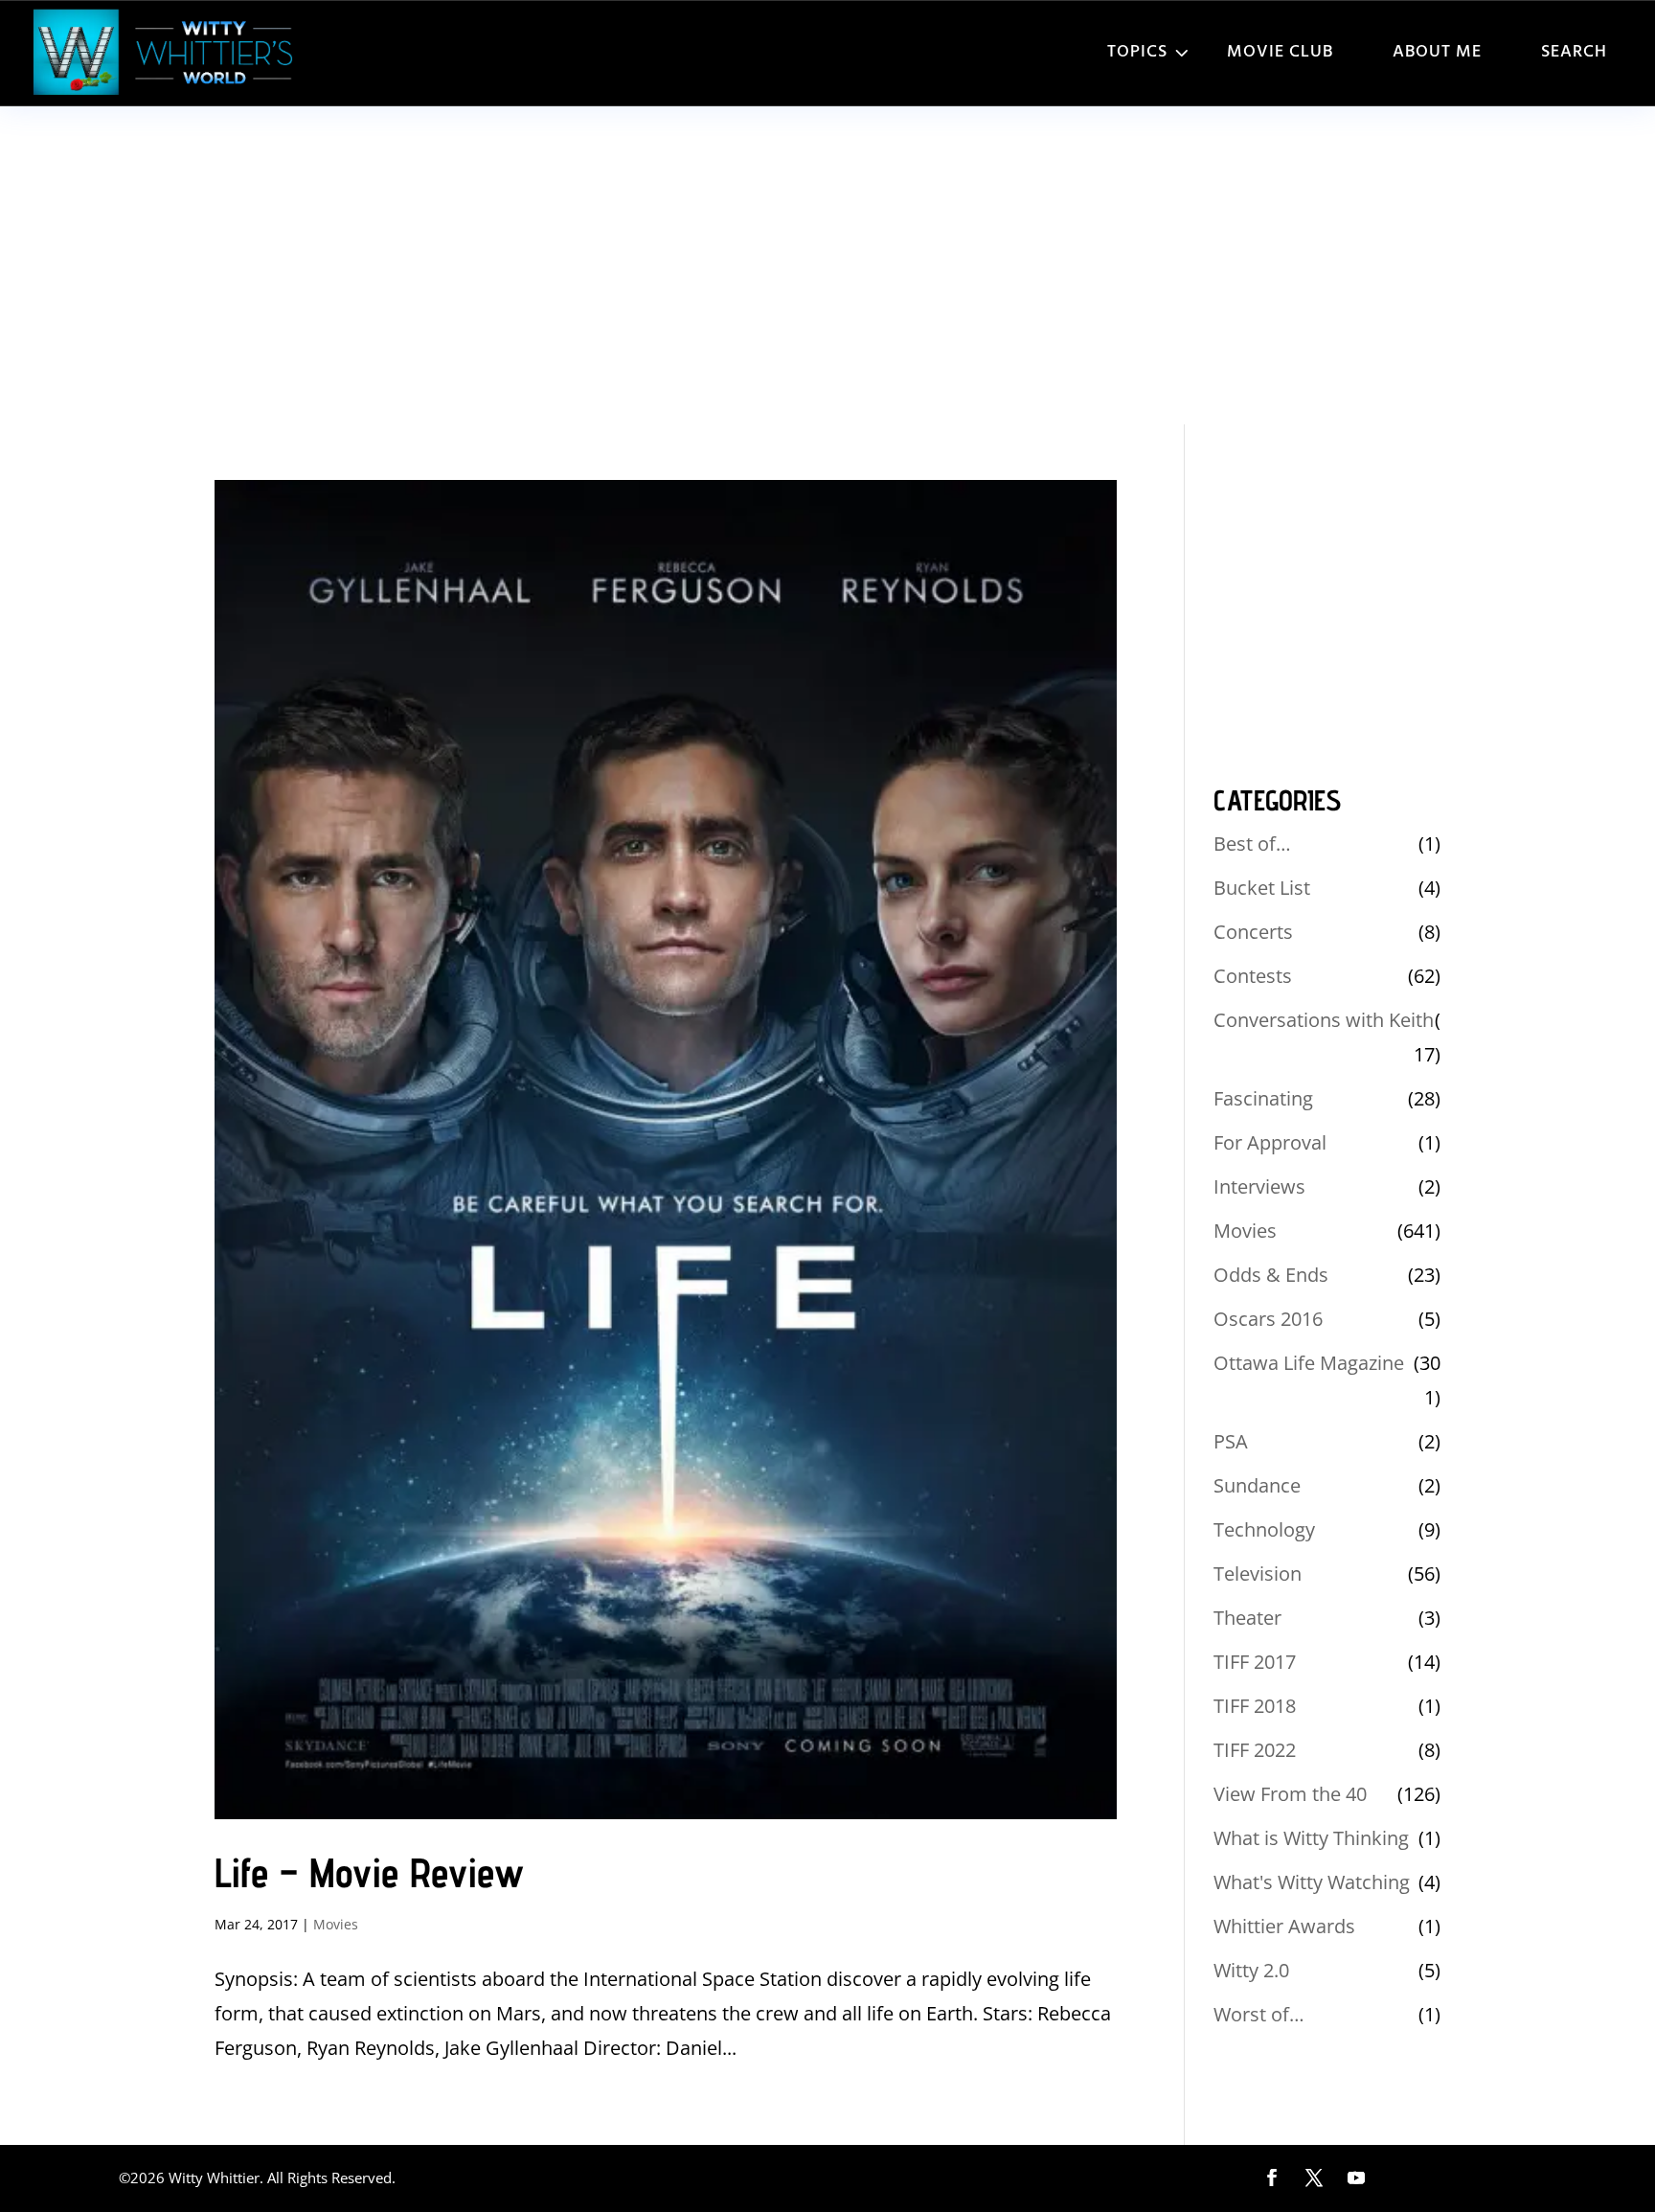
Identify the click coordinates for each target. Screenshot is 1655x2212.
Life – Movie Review (369, 1872)
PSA (1231, 1441)
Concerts (1253, 932)
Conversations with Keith (1324, 1020)
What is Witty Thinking (1311, 1838)
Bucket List (1262, 888)
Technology (1264, 1529)
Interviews (1259, 1186)
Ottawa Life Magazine (1309, 1363)
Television (1258, 1573)
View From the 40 (1290, 1794)
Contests (1253, 976)
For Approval (1270, 1142)
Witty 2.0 (1251, 1970)
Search (1574, 52)
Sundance (1257, 1485)
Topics (1137, 52)
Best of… (1252, 844)
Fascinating (1263, 1098)
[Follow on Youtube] (1356, 2178)
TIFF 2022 (1255, 1750)
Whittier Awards (1284, 1926)
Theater (1247, 1618)
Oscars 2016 (1268, 1319)
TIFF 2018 (1255, 1706)
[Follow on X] (1314, 2178)
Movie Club (1280, 52)
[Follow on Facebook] (1272, 2178)
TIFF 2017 (1255, 1662)
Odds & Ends (1271, 1275)
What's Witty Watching (1312, 1882)
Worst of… (1259, 2014)
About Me (1437, 52)
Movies (336, 1924)
